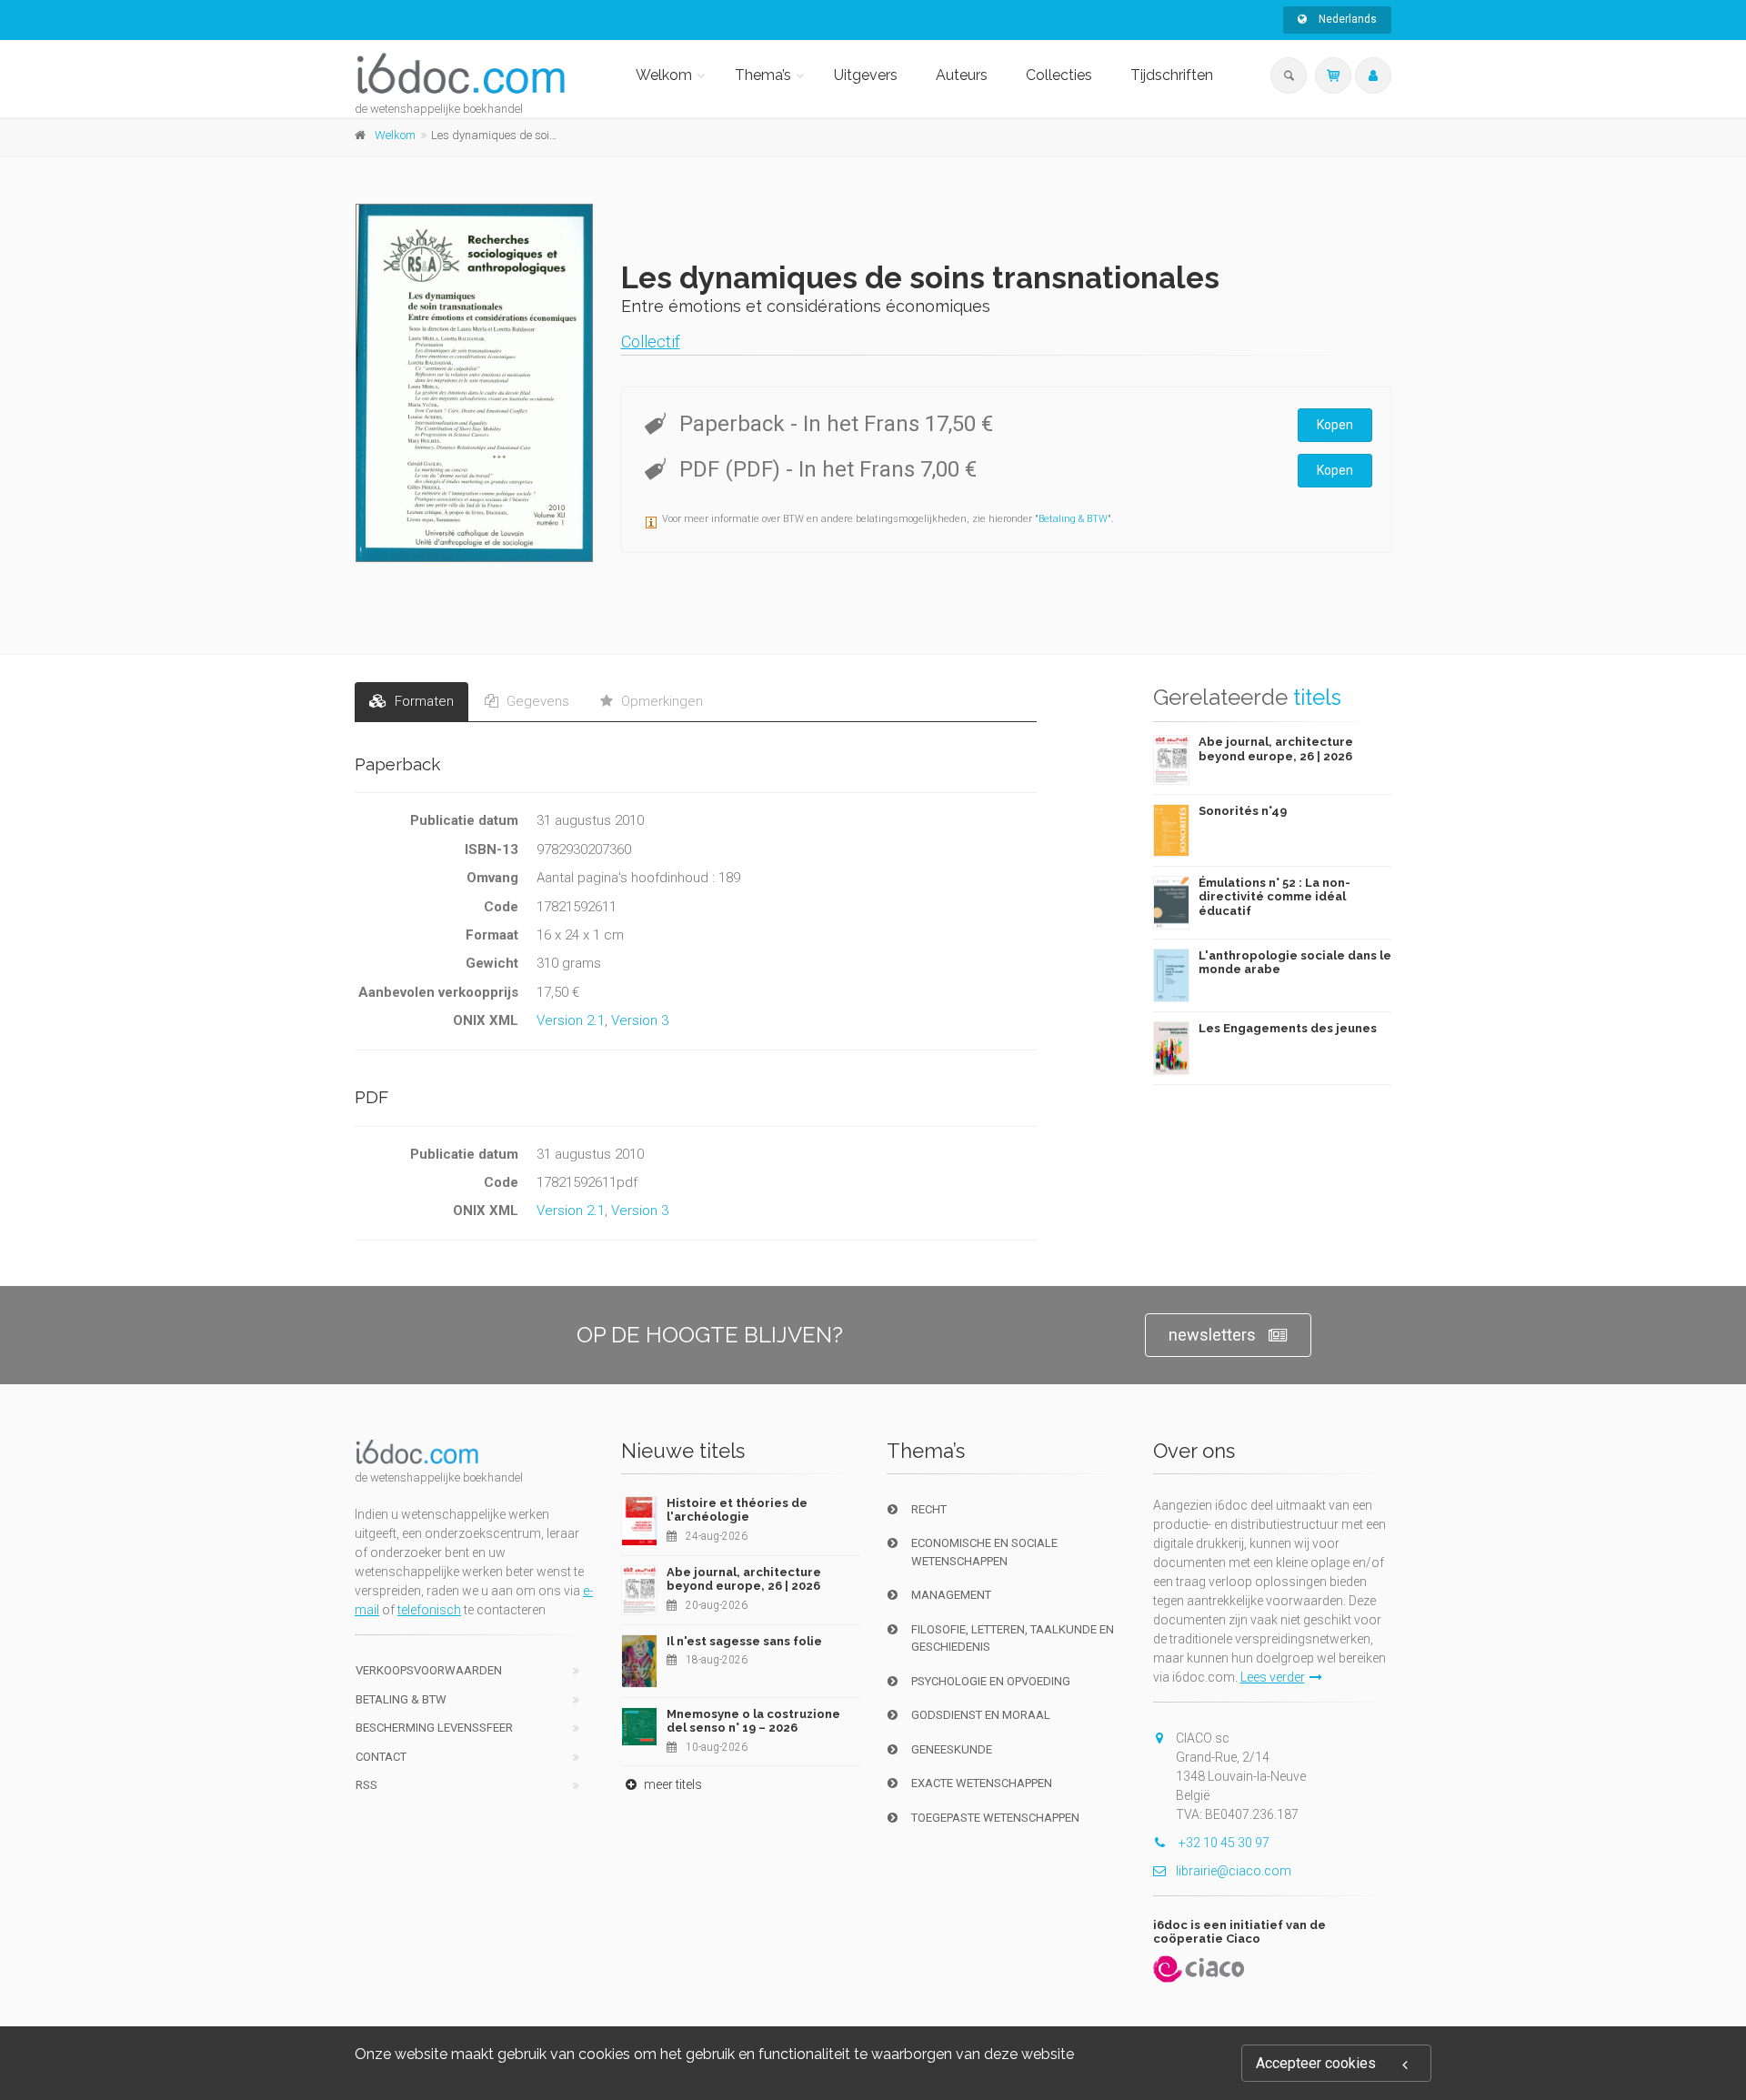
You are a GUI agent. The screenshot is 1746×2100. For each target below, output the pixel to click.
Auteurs (962, 75)
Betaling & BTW (1073, 519)
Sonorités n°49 (1243, 811)
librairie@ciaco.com (1234, 1871)
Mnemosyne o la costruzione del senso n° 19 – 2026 (753, 1721)
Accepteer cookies (1316, 2063)
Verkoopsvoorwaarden (429, 1670)
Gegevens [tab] (536, 701)
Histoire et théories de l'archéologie (737, 1510)
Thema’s (763, 75)
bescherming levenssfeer (434, 1728)
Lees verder (1273, 1677)
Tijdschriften (1172, 75)
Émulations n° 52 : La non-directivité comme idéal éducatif (1274, 897)
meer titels (672, 1784)
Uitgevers (866, 75)
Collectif (651, 342)
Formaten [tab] (422, 701)
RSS (366, 1785)
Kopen (1335, 425)
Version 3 (640, 1020)
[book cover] (475, 383)
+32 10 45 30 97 (1223, 1843)
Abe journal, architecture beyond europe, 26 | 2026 (1276, 749)
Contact (381, 1757)
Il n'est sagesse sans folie (744, 1641)
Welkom (664, 75)
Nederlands (1346, 19)
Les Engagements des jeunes (1288, 1028)
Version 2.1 (571, 1020)
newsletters (1212, 1335)
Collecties (1059, 75)
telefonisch (429, 1610)
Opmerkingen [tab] (660, 701)
